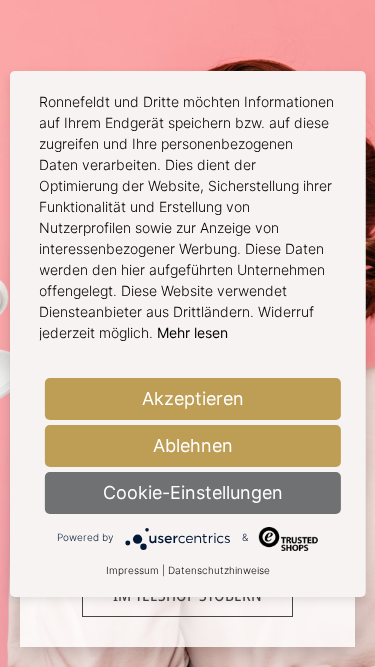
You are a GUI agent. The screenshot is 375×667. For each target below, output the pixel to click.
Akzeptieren (193, 398)
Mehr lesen (192, 332)
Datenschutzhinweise (219, 570)
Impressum (132, 570)
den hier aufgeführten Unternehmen (208, 269)
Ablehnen (193, 445)
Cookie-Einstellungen (193, 492)
